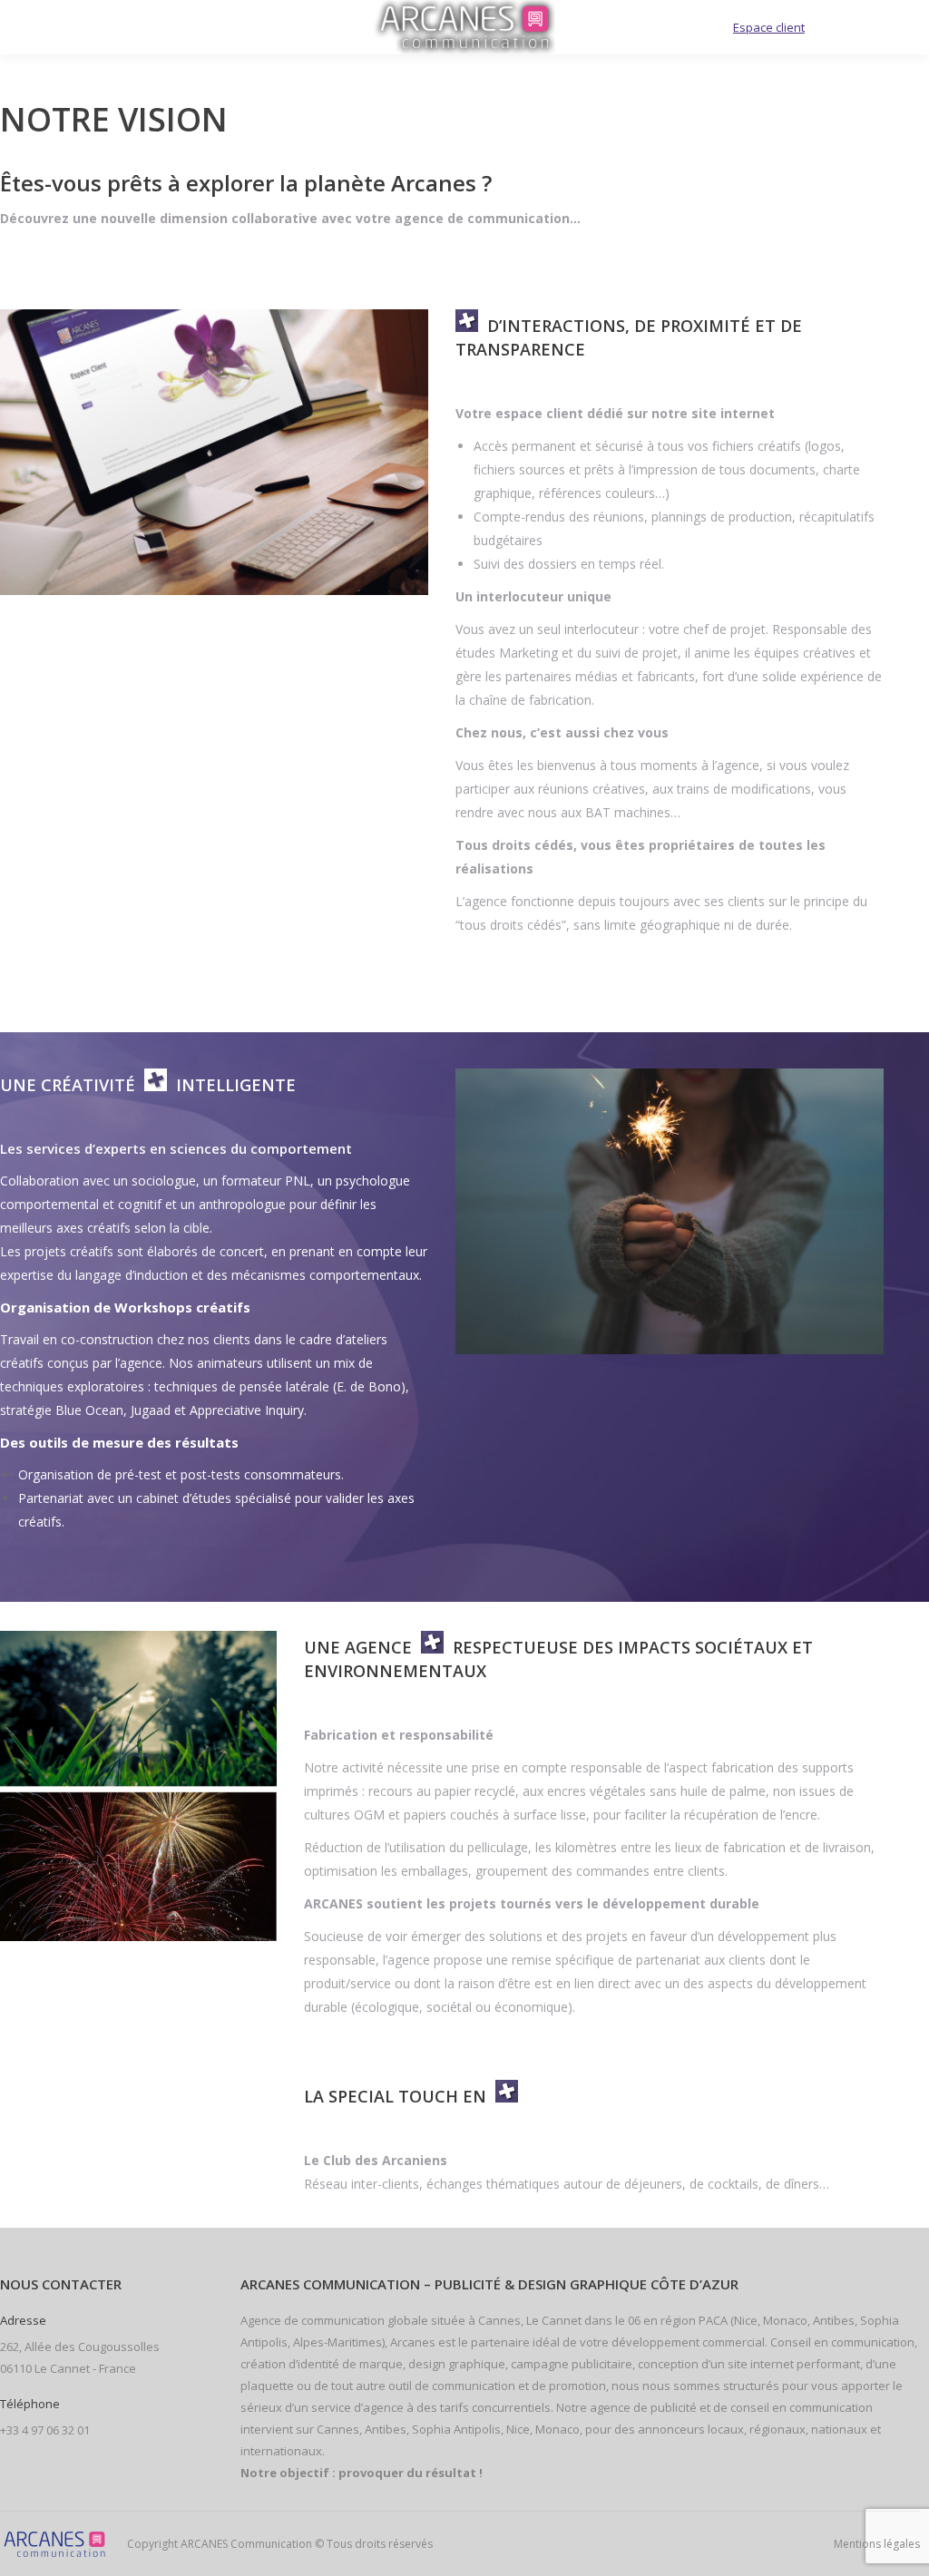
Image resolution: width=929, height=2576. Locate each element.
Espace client (769, 27)
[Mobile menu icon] (38, 27)
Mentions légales (877, 2544)
